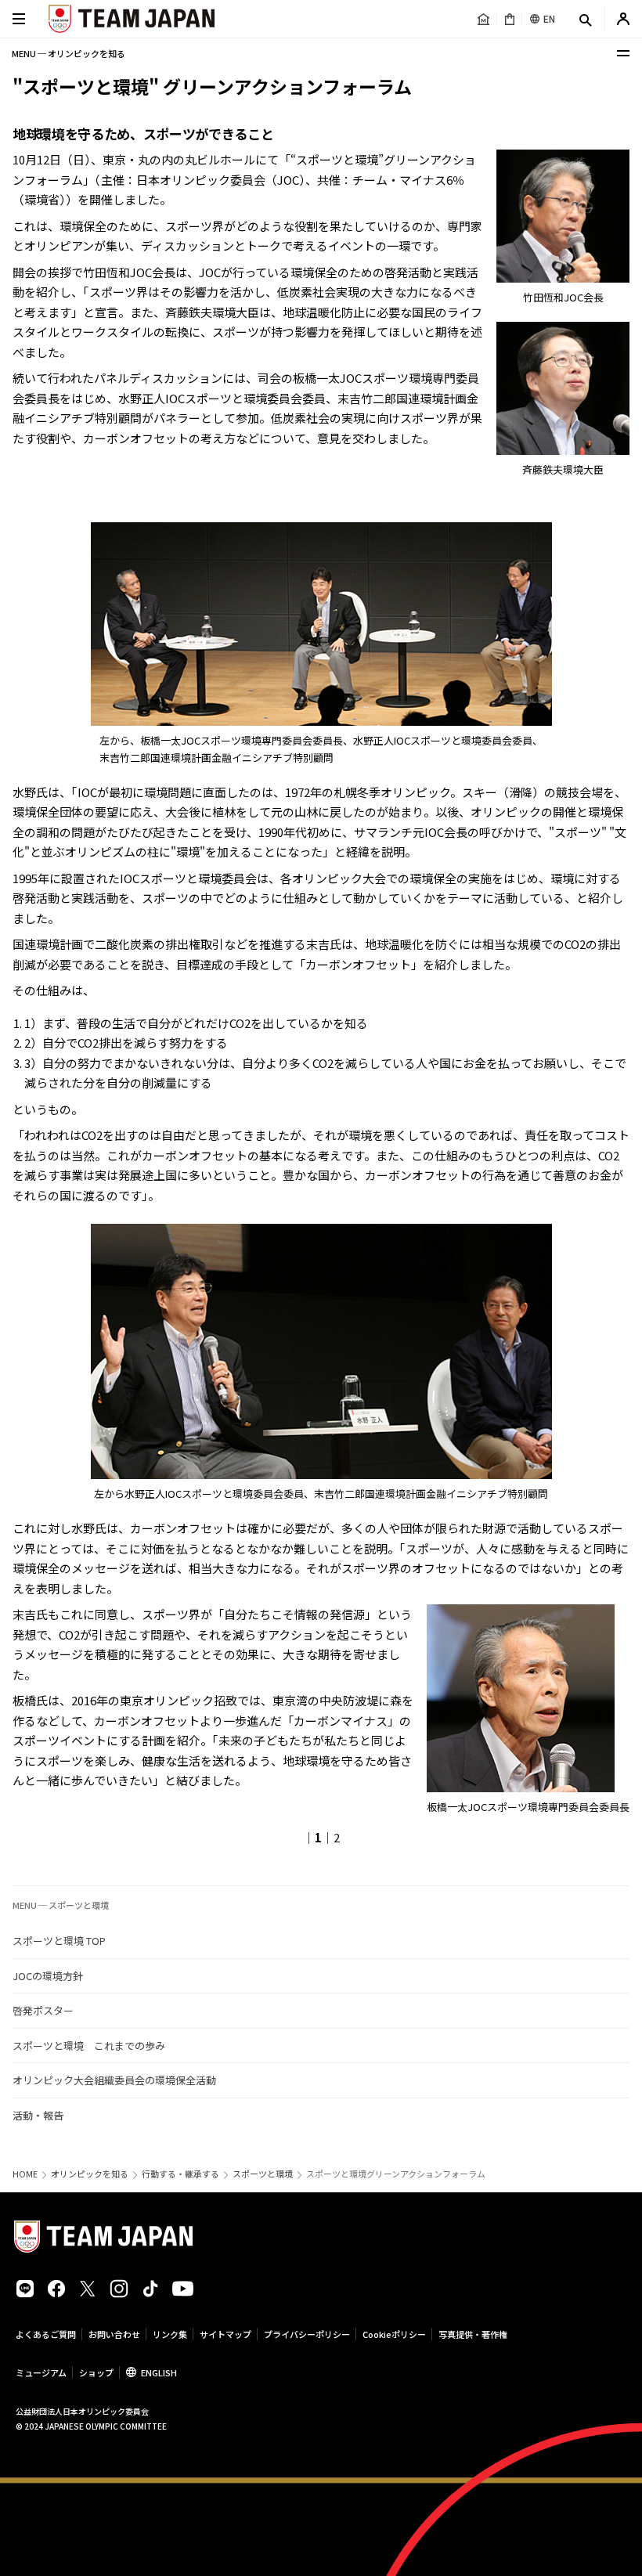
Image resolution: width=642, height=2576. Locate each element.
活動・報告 (38, 2115)
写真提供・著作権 (473, 2334)
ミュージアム (41, 2372)
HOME (25, 2174)
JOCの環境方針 (48, 1976)
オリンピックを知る (90, 2174)
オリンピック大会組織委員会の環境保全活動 (114, 2080)
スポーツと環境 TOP (59, 1941)
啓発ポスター (43, 2010)
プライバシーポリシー (307, 2334)
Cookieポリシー (394, 2334)
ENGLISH (159, 2372)
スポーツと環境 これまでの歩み (89, 2046)
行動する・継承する (180, 2174)
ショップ (96, 2372)
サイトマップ (225, 2334)
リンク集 (170, 2334)
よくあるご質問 (46, 2334)
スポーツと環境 (263, 2174)
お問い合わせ (114, 2334)
